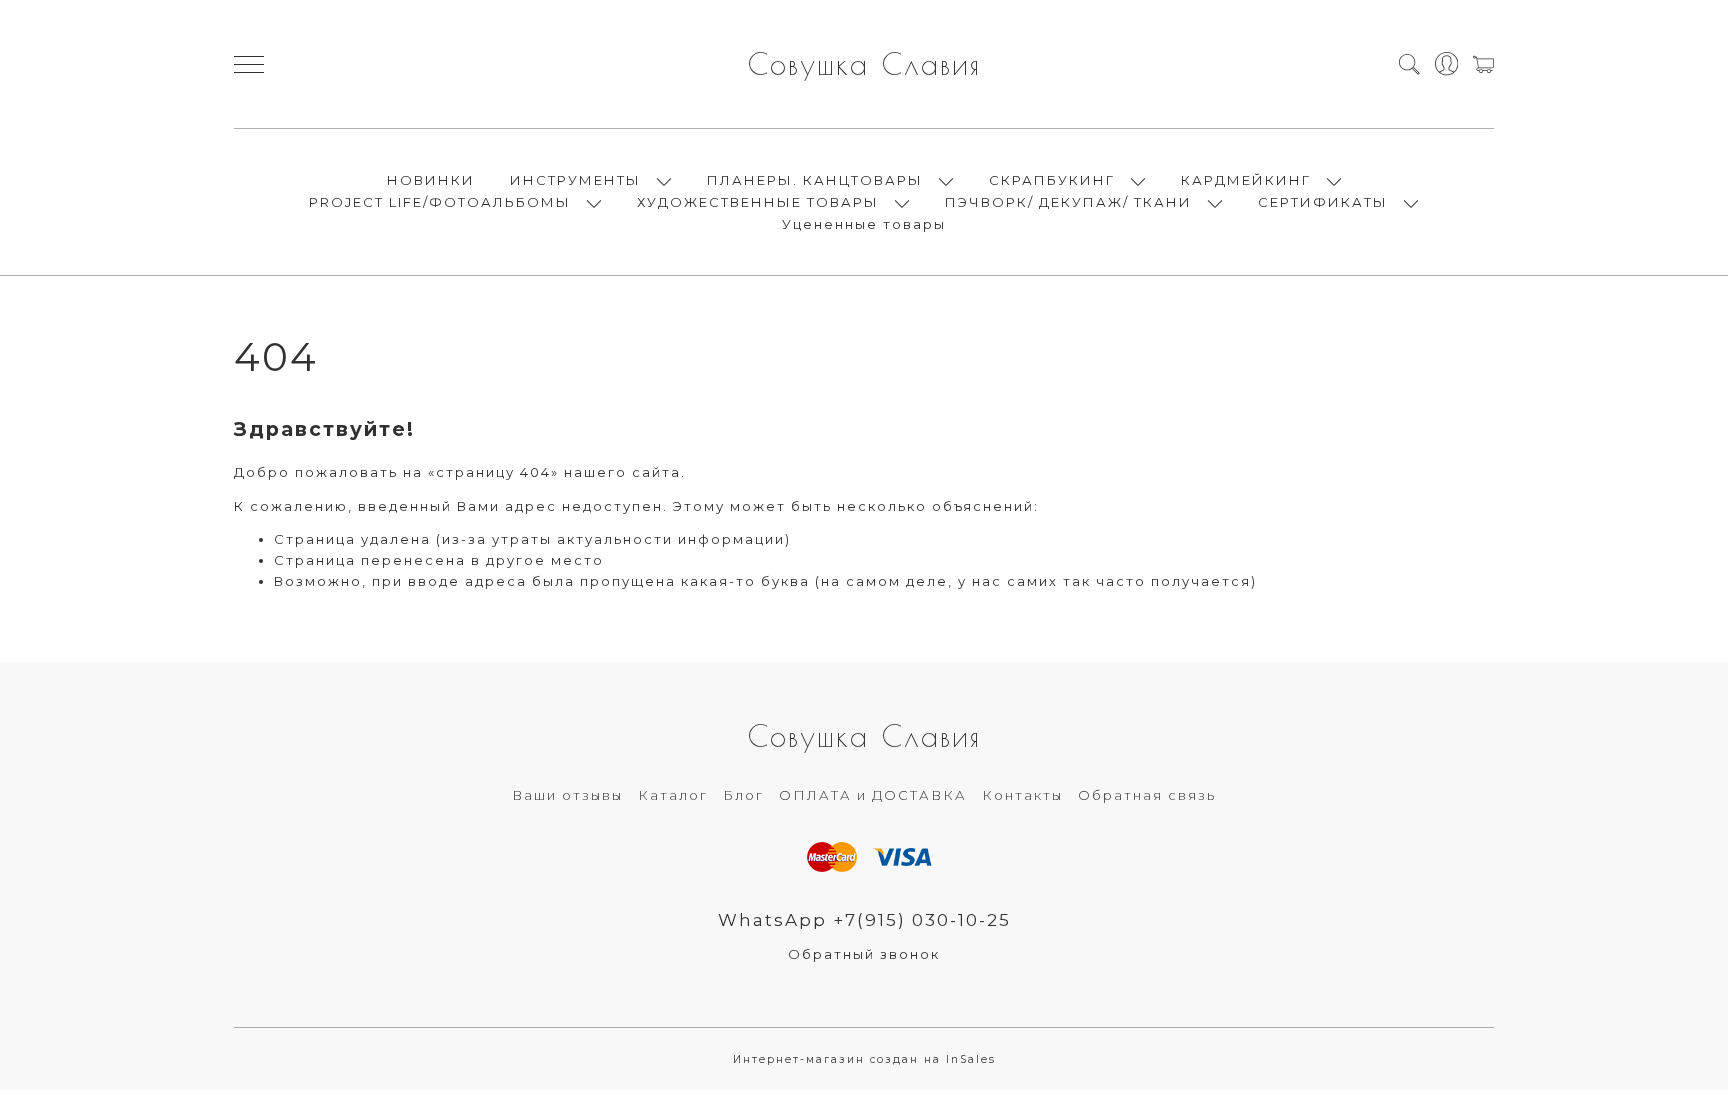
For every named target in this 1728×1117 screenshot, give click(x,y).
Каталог (673, 795)
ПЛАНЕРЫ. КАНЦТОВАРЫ (815, 180)
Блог (743, 795)
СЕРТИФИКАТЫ (1323, 202)
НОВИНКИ (431, 180)
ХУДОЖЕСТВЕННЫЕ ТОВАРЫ (758, 202)
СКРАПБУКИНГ (1052, 180)
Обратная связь (1147, 795)
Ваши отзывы (567, 795)
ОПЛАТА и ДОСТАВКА (873, 795)
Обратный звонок (864, 954)
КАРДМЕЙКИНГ (1246, 180)
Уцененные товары (864, 224)
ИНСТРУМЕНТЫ (575, 180)
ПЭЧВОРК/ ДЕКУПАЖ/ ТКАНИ (1068, 202)
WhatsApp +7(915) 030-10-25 (864, 920)
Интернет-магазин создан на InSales (864, 1059)
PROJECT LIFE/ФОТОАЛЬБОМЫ (440, 202)
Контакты (1022, 795)
